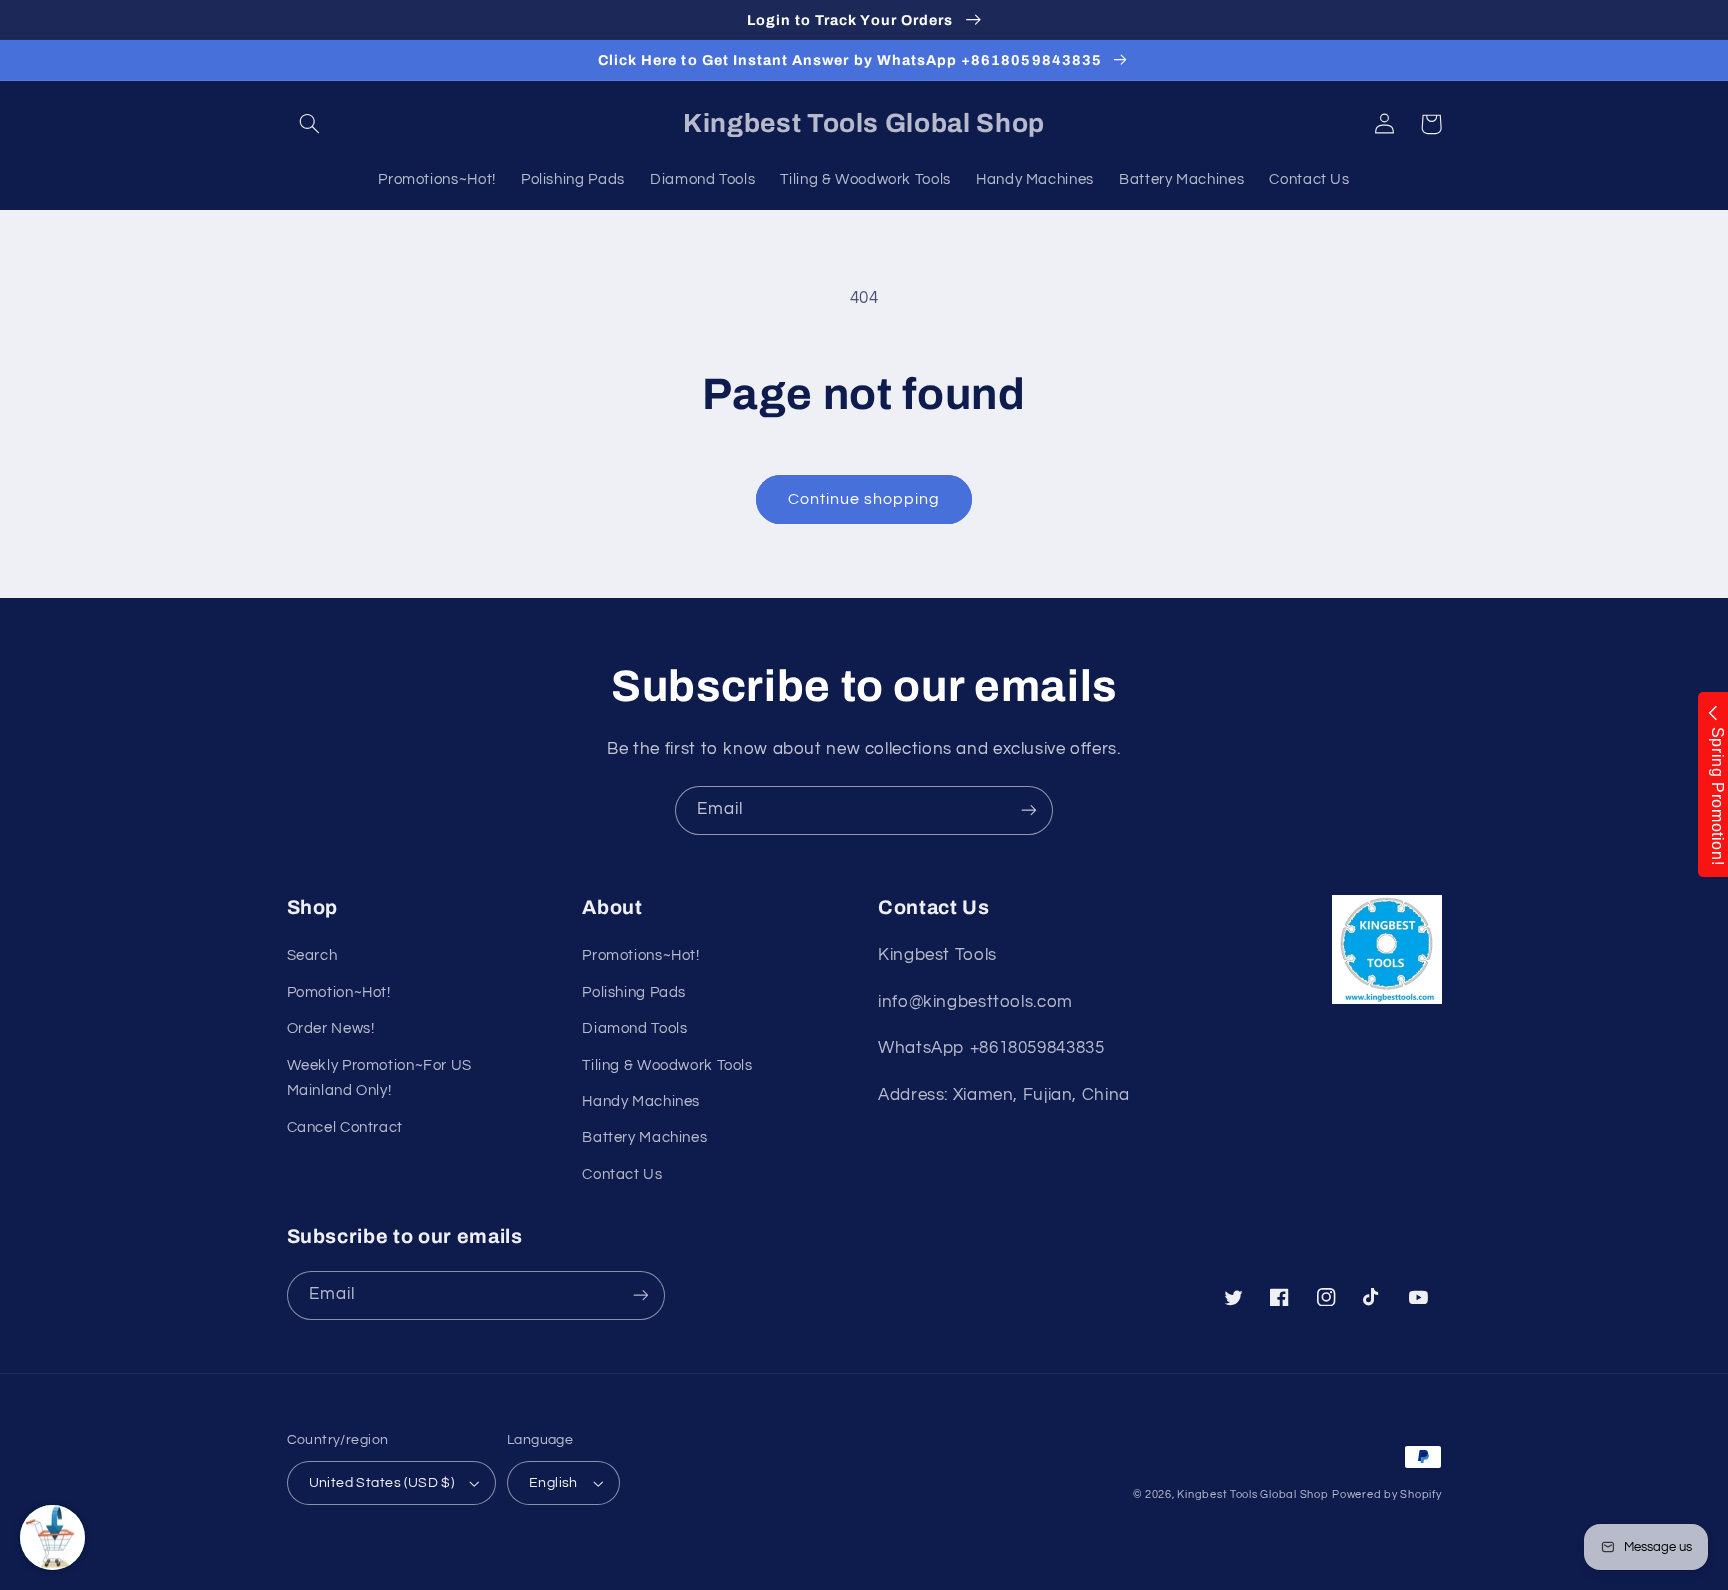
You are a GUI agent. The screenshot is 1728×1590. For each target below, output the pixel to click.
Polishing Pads (634, 992)
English (553, 1483)
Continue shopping (864, 499)
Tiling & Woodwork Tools (667, 1065)
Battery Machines (644, 1137)
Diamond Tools (634, 1028)
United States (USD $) (382, 1483)
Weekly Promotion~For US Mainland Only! (380, 1078)
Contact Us (622, 1174)
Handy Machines (641, 1101)
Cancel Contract (345, 1127)
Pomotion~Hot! (339, 992)
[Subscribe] (1029, 810)
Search (312, 955)
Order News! (331, 1028)
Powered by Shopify (1386, 1494)
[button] (310, 124)
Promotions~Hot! (640, 955)
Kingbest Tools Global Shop (1252, 1494)
